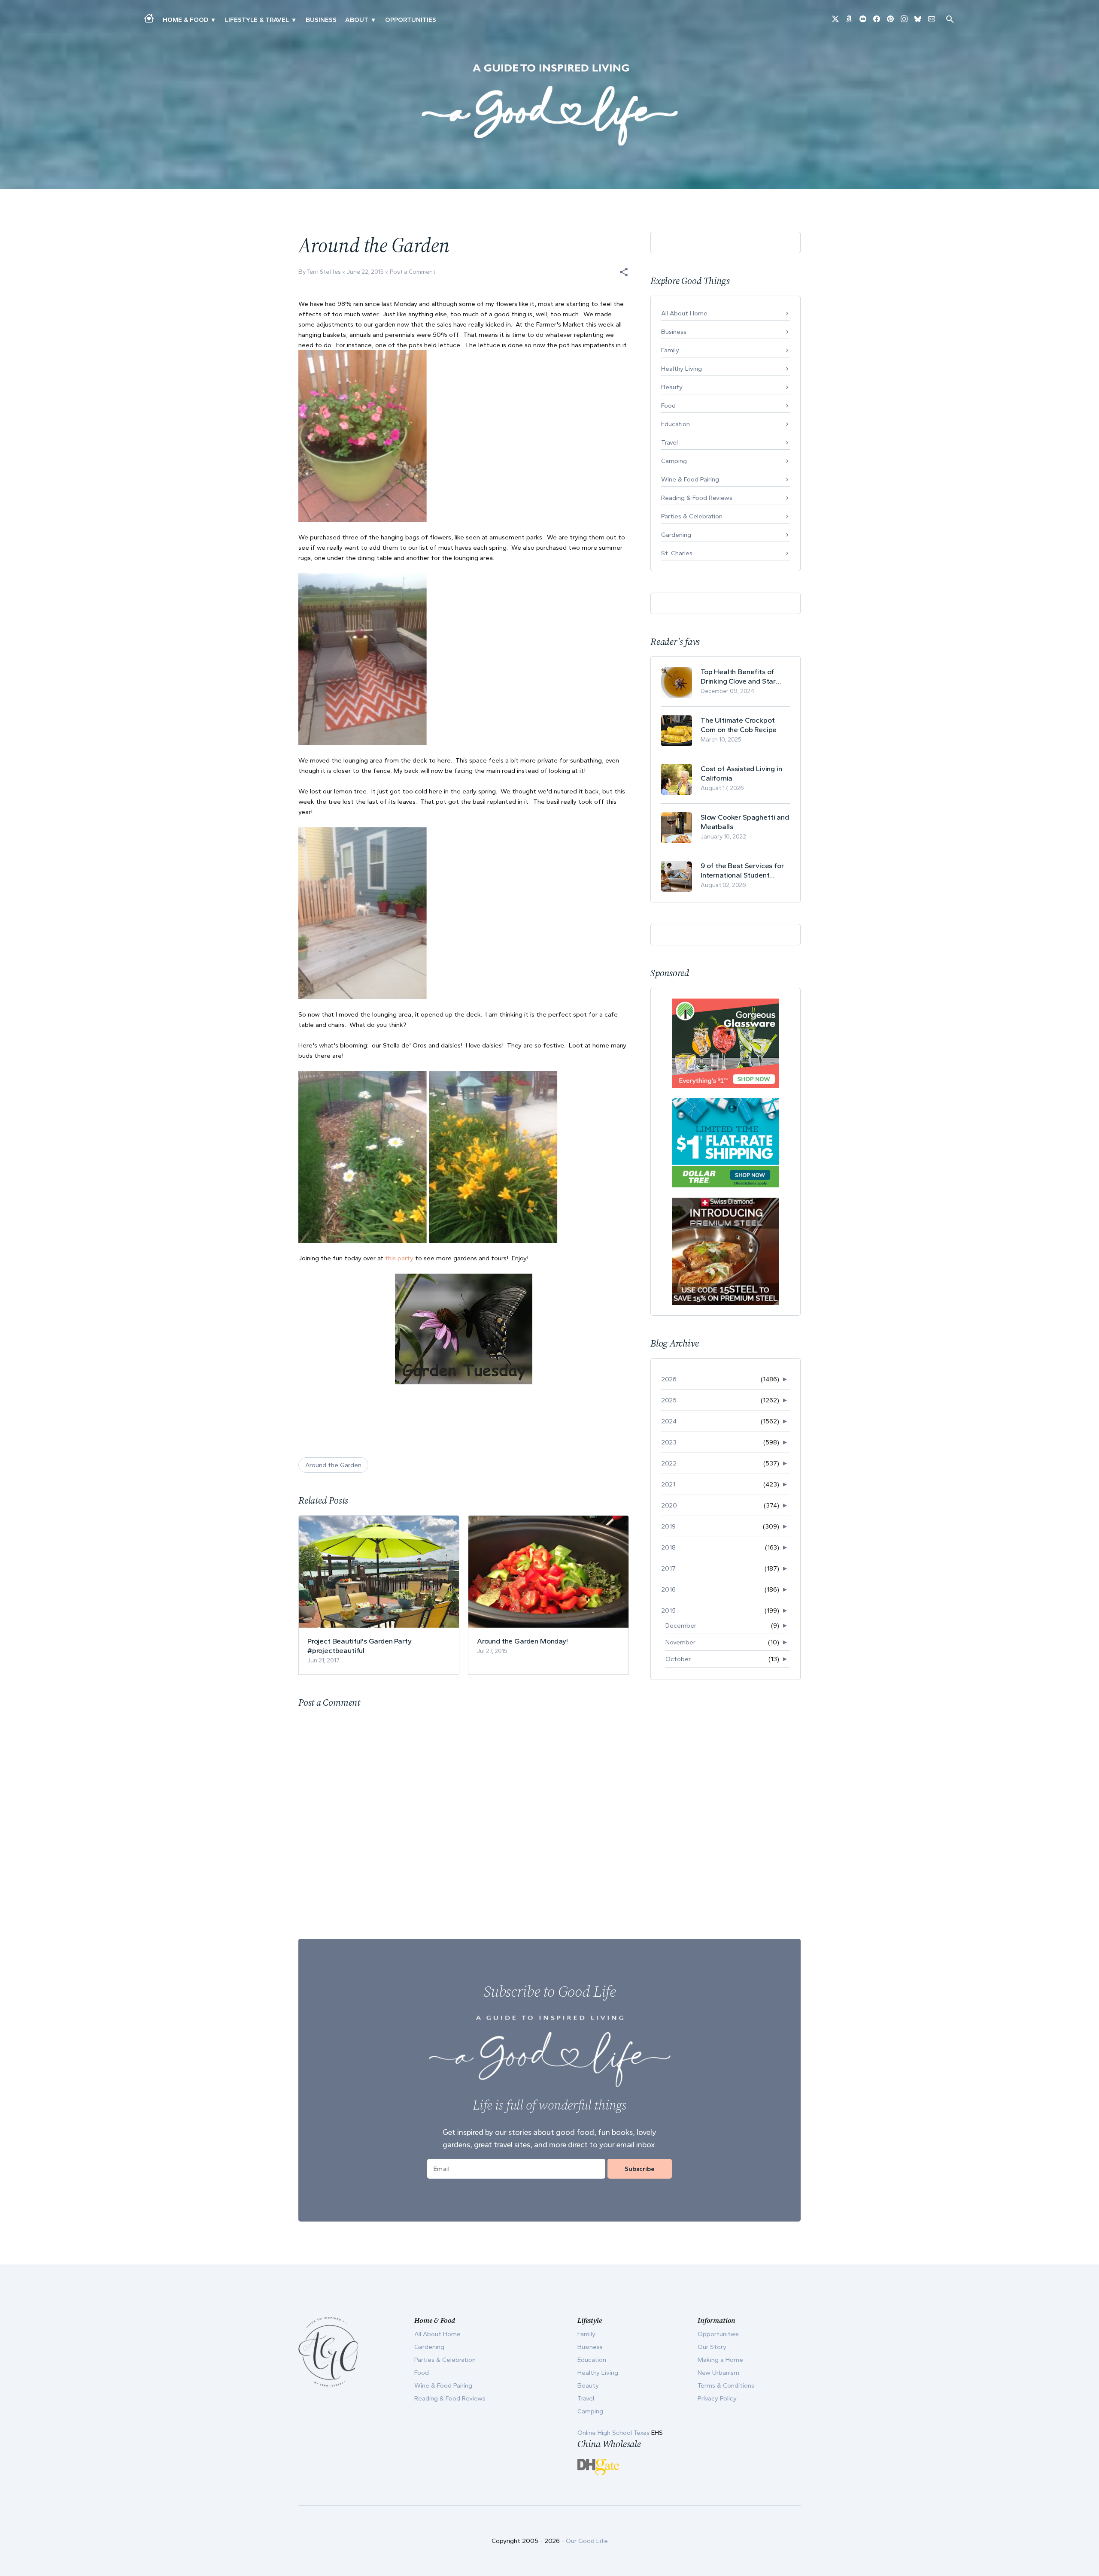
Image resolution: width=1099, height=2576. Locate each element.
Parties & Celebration (692, 516)
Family (670, 350)
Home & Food (185, 20)
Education (675, 424)
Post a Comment (413, 272)
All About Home (684, 313)
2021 (668, 1484)
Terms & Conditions (726, 2385)
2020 (669, 1505)
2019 (668, 1526)
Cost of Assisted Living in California (741, 773)
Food (668, 406)
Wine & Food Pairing (690, 479)
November (680, 1642)
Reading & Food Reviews (697, 498)
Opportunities (411, 20)
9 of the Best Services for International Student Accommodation (742, 870)
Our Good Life (587, 2541)
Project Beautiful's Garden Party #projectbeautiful (360, 1646)
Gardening (676, 535)
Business (321, 20)
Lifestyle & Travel (257, 20)
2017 (668, 1568)
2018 (668, 1547)
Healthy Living (682, 369)
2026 (669, 1379)
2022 (669, 1463)
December (681, 1626)
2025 (669, 1400)
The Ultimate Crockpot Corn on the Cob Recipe (739, 725)
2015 (668, 1610)
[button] (624, 272)
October (678, 1659)
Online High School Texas (614, 2433)
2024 (669, 1421)
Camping (674, 461)
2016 (668, 1589)
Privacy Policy (717, 2398)
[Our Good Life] (549, 105)
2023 (669, 1442)
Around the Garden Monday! (522, 1641)
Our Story (712, 2347)
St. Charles (677, 553)
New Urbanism (718, 2373)
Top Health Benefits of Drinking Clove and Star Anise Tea (738, 677)
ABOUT (357, 20)
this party (399, 1258)
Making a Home (720, 2360)
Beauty (672, 387)
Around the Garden (333, 1465)
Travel (669, 442)
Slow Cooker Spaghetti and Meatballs (745, 822)
